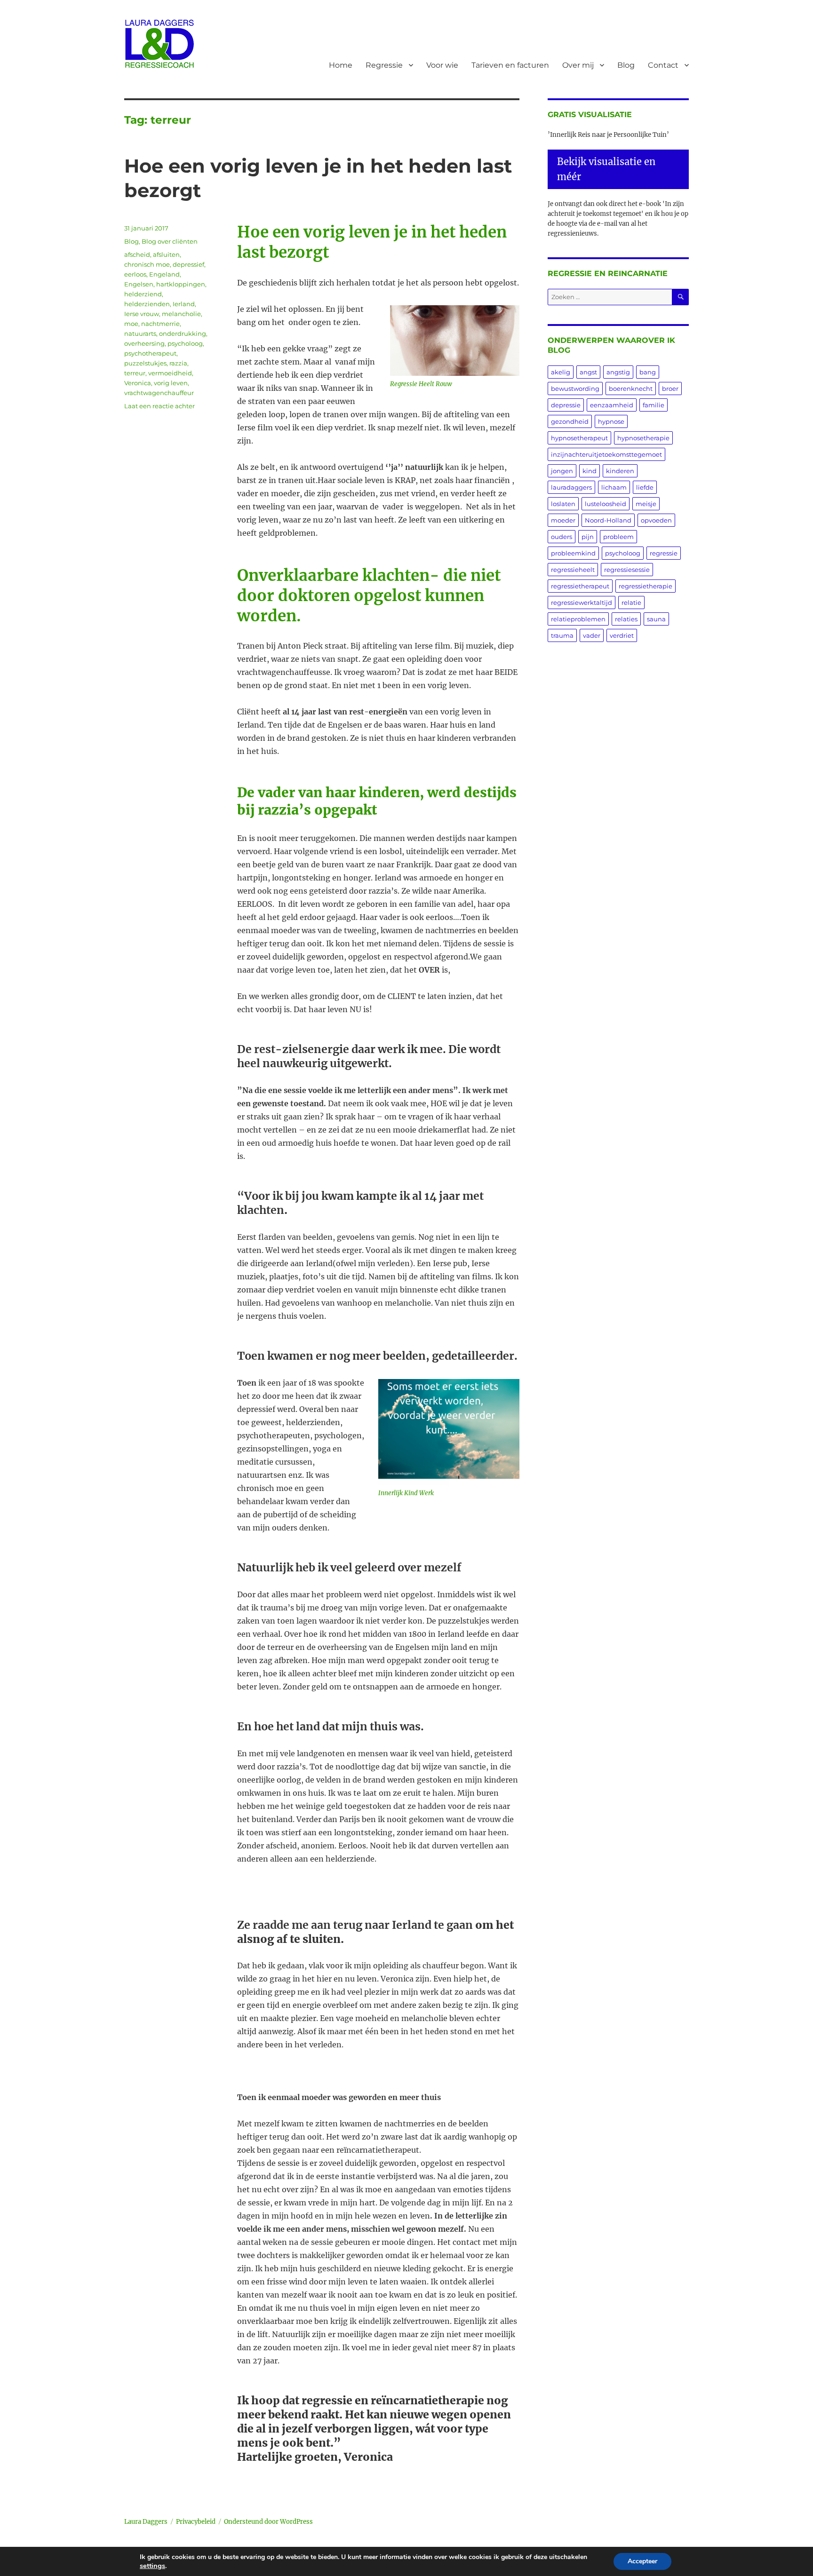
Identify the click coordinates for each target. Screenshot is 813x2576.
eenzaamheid (612, 405)
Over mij (578, 65)
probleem (618, 537)
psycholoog (185, 343)
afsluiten (166, 254)
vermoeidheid (170, 373)
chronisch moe (147, 264)
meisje (646, 504)
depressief (188, 264)
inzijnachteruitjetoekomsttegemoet (606, 454)
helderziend (143, 294)
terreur (135, 373)
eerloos (135, 274)
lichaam (614, 487)
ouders (562, 537)
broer (670, 388)
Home (341, 65)
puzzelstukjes (145, 363)
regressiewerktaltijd (582, 602)
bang (648, 372)
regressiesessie (627, 570)
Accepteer (642, 2561)
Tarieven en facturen (510, 65)
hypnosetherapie (643, 438)
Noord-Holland (608, 520)
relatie (631, 602)
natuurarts (140, 333)
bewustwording (575, 388)
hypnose (611, 421)
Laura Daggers (146, 2522)
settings (152, 2566)
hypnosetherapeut (579, 438)
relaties (626, 619)
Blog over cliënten (170, 241)
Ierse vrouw (142, 314)
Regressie (384, 65)
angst (588, 372)
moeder (563, 520)
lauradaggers (571, 487)
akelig (561, 372)
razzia (178, 363)
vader (592, 635)
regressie (664, 553)
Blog (626, 65)
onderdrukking (183, 333)
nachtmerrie (160, 324)
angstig (618, 372)
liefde (645, 487)
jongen (562, 471)
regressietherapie (646, 586)
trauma (562, 635)
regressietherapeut (580, 586)
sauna (656, 619)
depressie (566, 405)
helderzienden (147, 304)
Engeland (164, 274)
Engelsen (139, 284)
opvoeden (656, 520)
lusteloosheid (606, 504)
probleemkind (573, 553)
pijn (588, 537)
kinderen (620, 471)
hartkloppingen (181, 284)
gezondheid (570, 421)
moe (131, 324)
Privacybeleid (196, 2522)
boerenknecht (631, 388)
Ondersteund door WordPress (268, 2522)
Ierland (184, 304)
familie (654, 405)
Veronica (138, 383)
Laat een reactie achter (159, 406)
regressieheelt (573, 570)
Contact (663, 65)
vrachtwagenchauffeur (159, 393)
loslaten (563, 504)
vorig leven (171, 383)
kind (590, 471)
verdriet (622, 635)
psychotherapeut (150, 353)
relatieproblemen (578, 619)
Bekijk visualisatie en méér (606, 169)
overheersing (144, 343)
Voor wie (442, 65)
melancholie (181, 314)
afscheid (137, 254)
